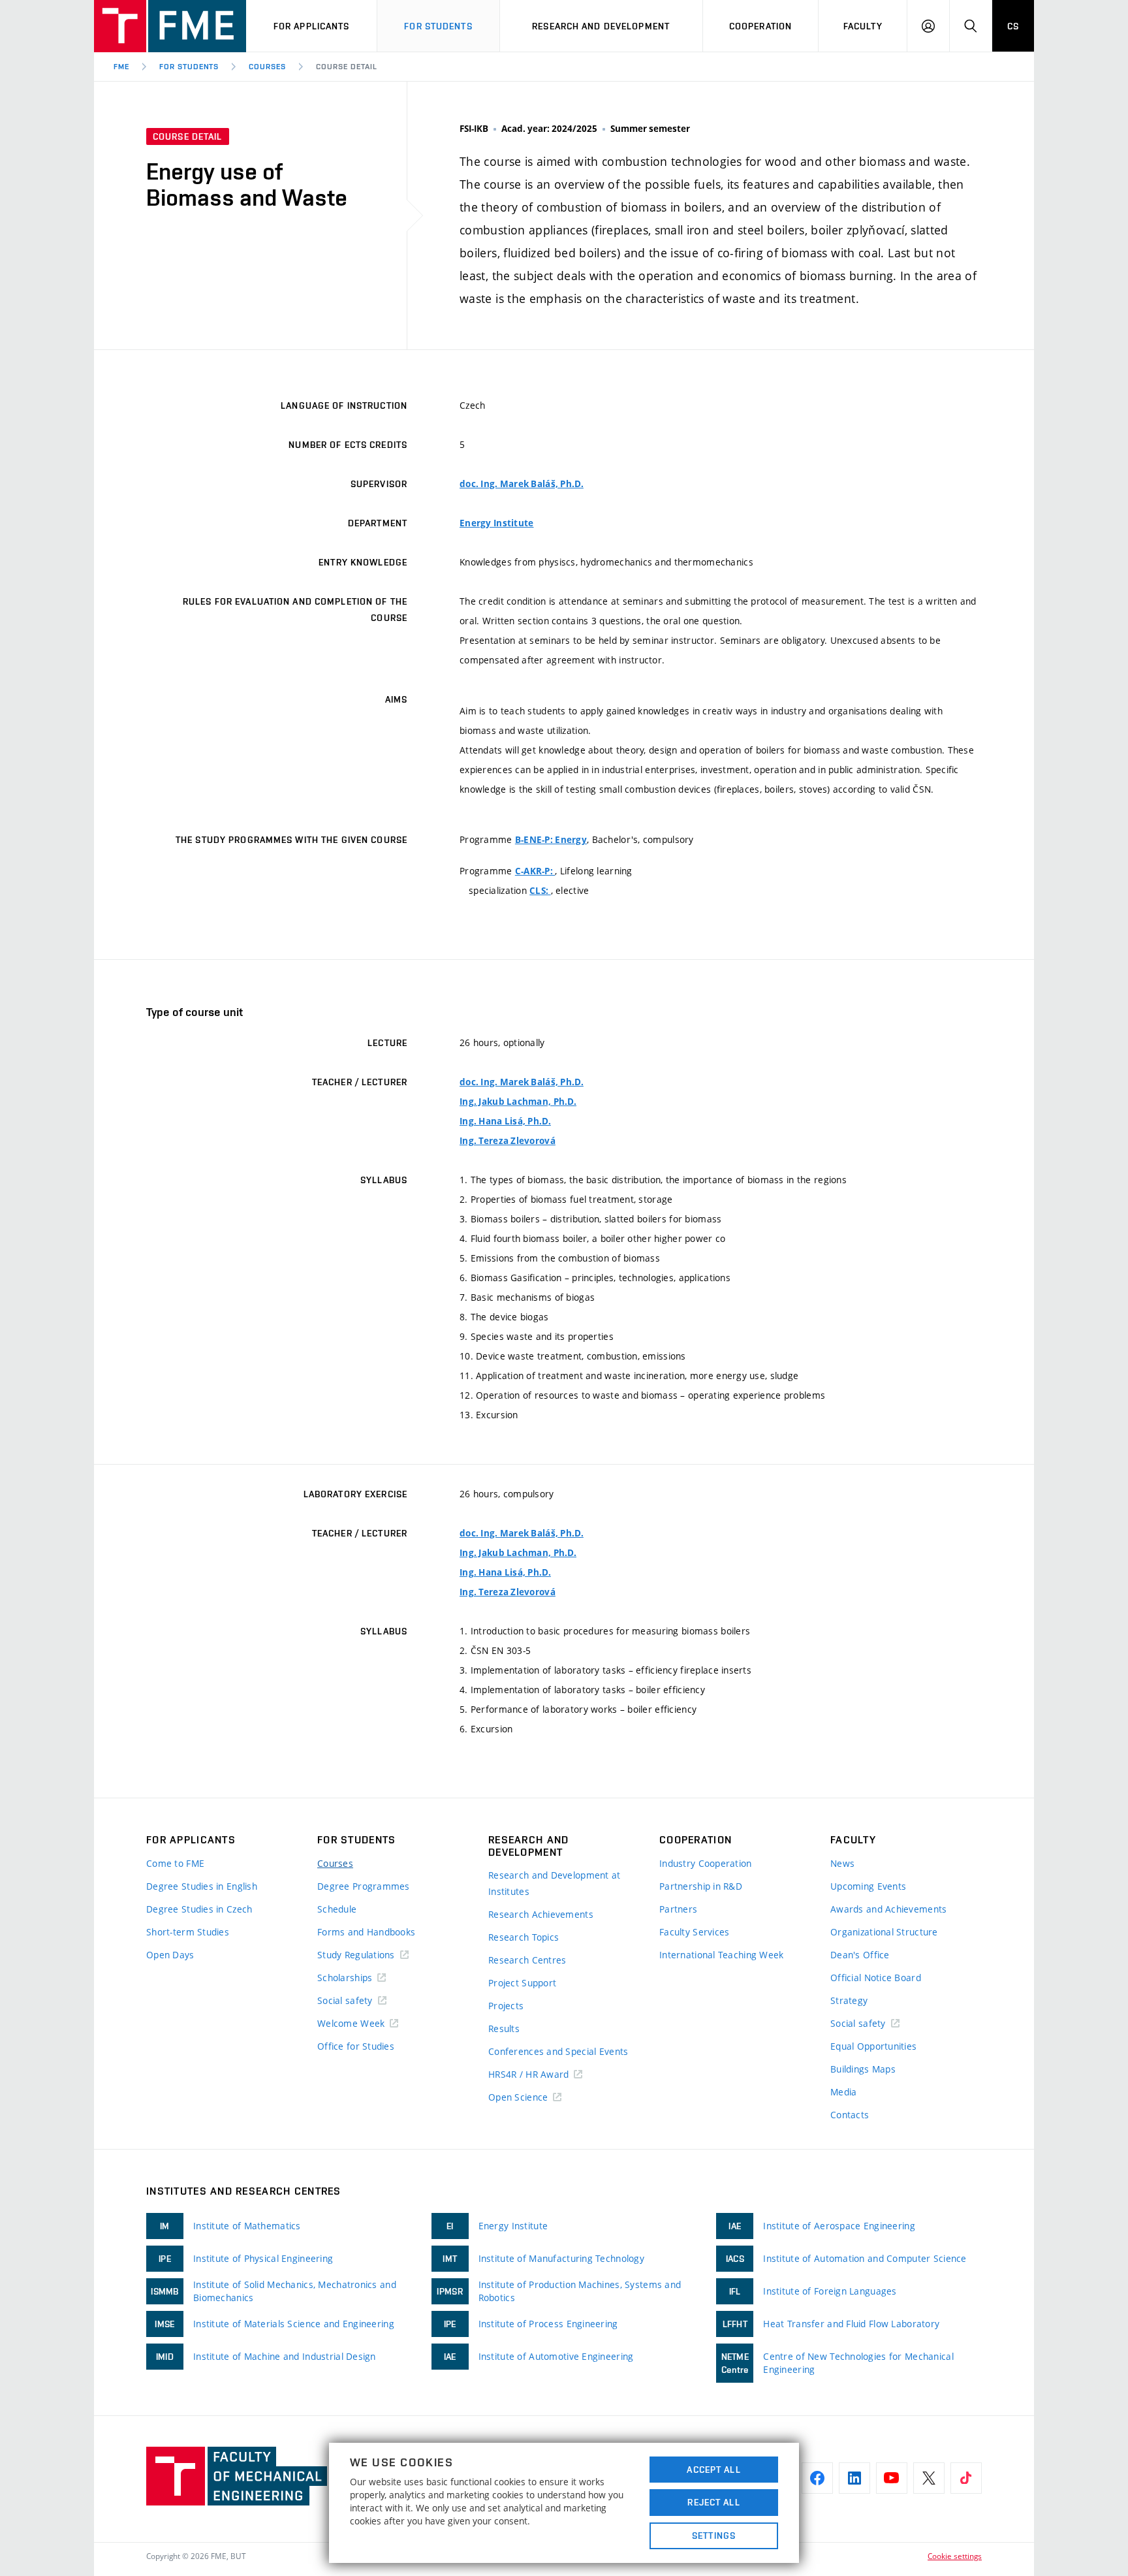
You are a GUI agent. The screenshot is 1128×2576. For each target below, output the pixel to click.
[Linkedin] (854, 2478)
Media (843, 2092)
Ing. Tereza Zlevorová (508, 1141)
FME (121, 67)
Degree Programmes (364, 1886)
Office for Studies (356, 2046)
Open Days (170, 1955)
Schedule (337, 1909)
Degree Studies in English (202, 1886)
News (842, 1863)
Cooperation (760, 26)
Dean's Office (860, 1955)
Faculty (863, 26)
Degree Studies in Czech (199, 1909)
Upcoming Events (868, 1886)
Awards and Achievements (888, 1909)
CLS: (540, 891)
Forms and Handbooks (366, 1932)
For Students (189, 67)
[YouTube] (892, 2478)
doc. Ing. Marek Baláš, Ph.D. (522, 484)
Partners (678, 1909)
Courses (267, 67)
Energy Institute (496, 523)
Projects (506, 2006)
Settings (714, 2536)
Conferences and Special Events (558, 2051)
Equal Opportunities (873, 2046)
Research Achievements (541, 1914)
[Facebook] (817, 2478)
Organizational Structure (884, 1932)
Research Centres (527, 1960)
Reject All (713, 2502)
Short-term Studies (188, 1932)
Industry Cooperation (706, 1863)
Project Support (522, 1983)
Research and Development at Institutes (555, 1883)
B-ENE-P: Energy (551, 840)
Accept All (713, 2470)
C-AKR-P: (535, 871)
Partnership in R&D (701, 1886)
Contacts (850, 2115)
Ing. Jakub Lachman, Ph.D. (518, 1102)
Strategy (849, 2000)
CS (1013, 26)
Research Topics (524, 1937)
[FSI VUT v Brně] (170, 26)
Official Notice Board (876, 1978)
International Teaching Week (722, 1955)
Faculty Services (694, 1932)
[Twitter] (929, 2478)
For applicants (312, 26)
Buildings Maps (863, 2069)
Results (504, 2028)
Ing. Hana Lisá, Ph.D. (505, 1121)
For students (438, 26)
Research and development (601, 26)
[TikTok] (966, 2478)
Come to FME (175, 1863)
